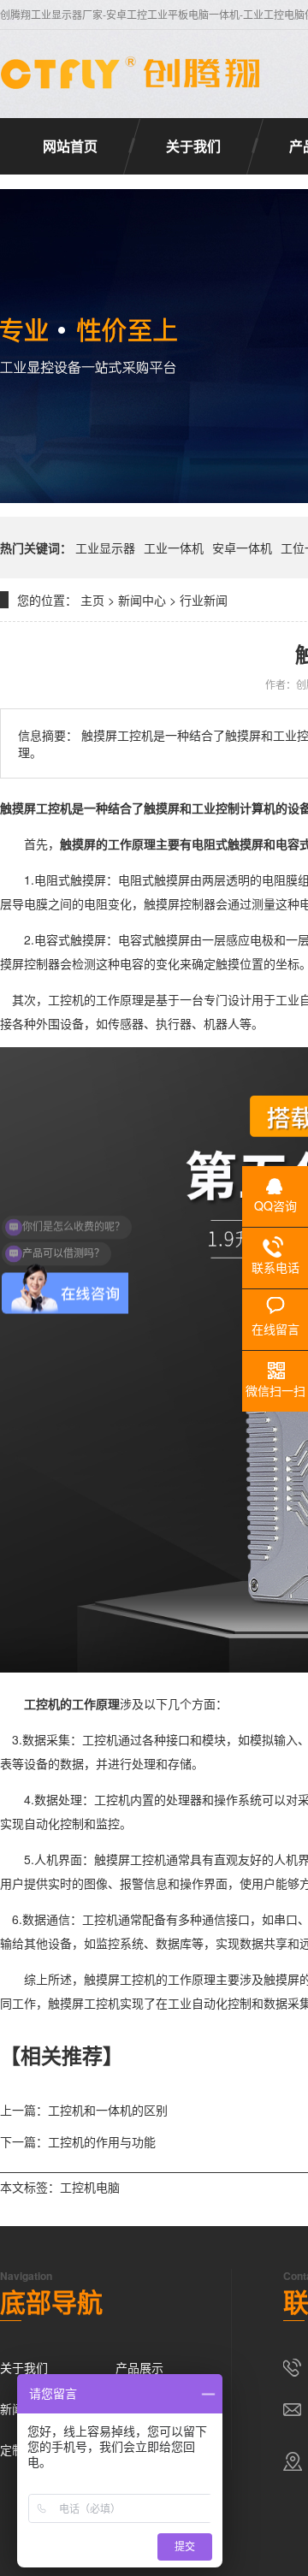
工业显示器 (105, 548)
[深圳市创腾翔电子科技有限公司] (133, 73)
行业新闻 (204, 600)
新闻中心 (142, 600)
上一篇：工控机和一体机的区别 (84, 2110)
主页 (92, 600)
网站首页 (70, 146)
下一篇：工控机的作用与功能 (78, 2141)
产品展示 (139, 2367)
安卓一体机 (242, 548)
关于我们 (193, 146)
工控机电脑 (90, 2187)
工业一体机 (174, 548)
